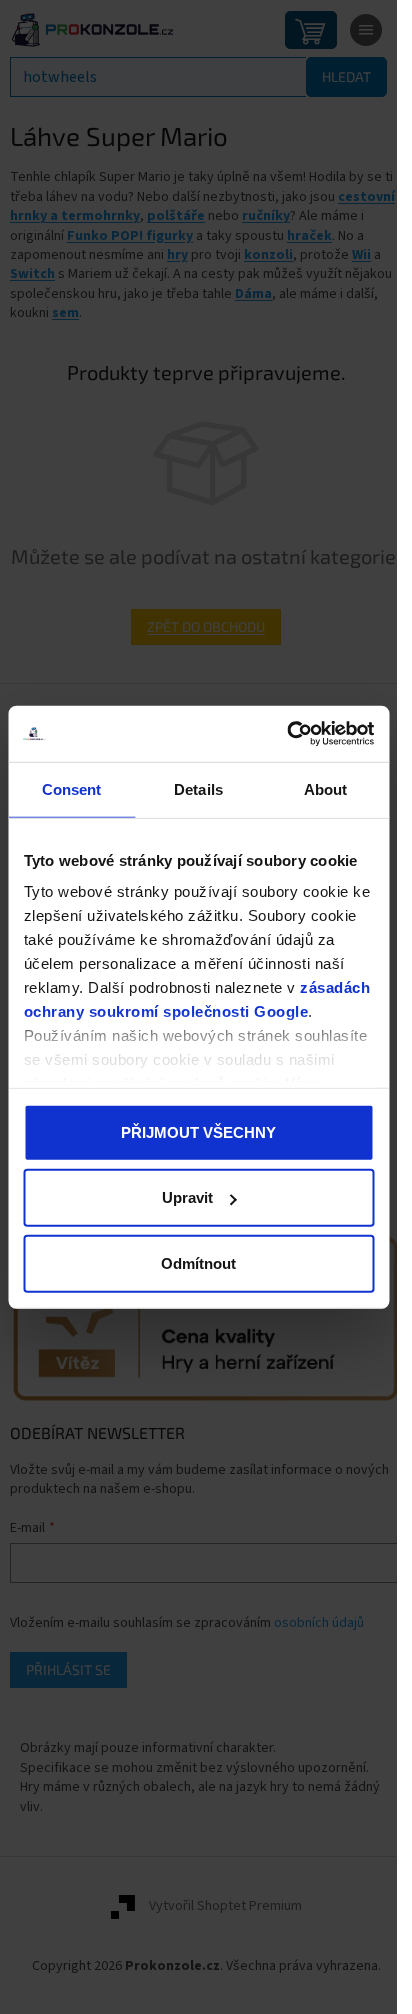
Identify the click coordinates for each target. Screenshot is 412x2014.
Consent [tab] (72, 788)
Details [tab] (198, 788)
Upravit (187, 1197)
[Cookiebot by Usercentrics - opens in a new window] (286, 734)
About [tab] (326, 788)
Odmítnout (198, 1262)
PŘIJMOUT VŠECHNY (198, 1131)
